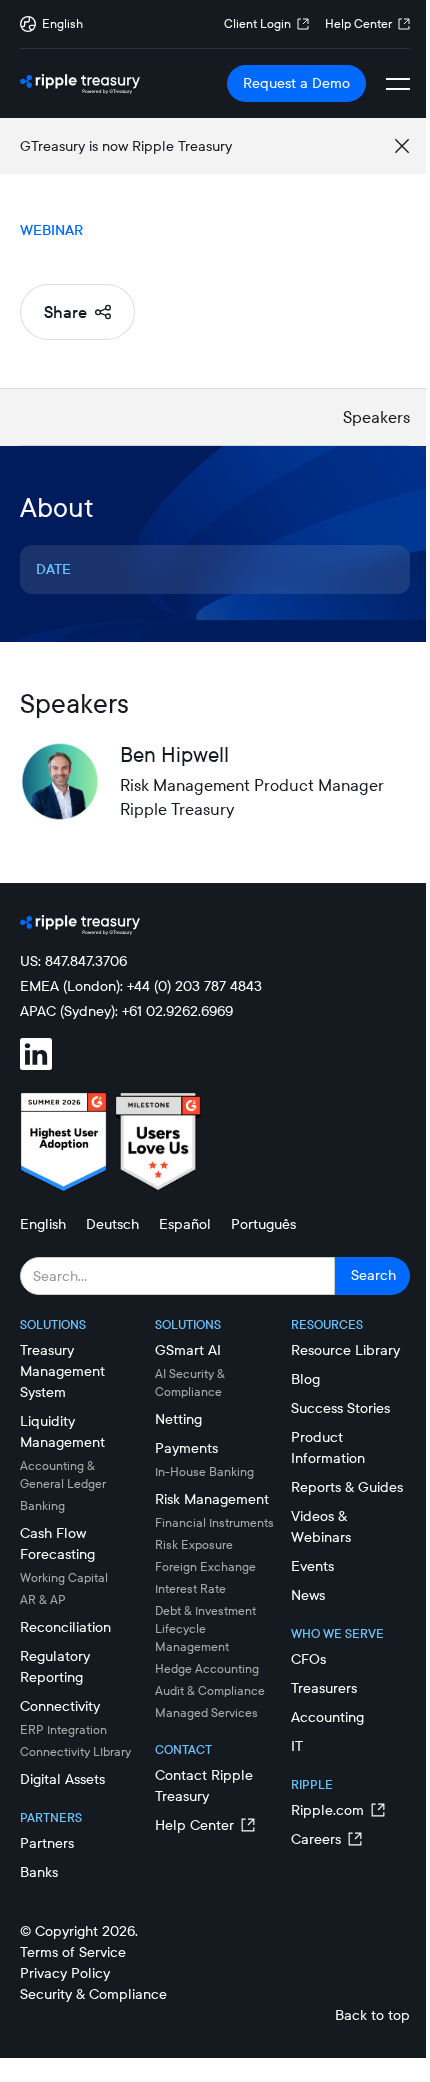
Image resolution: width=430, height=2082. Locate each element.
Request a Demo (296, 83)
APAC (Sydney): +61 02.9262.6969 (126, 1011)
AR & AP (43, 1599)
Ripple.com (327, 1810)
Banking (42, 1505)
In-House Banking (204, 1471)
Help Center (358, 23)
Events (312, 1566)
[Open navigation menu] (398, 84)
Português (263, 1224)
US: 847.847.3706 (73, 961)
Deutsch (112, 1224)
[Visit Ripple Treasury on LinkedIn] (48, 1057)
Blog (305, 1379)
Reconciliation (65, 1627)
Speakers (376, 417)
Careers (316, 1839)
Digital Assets (62, 1779)
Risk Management (212, 1499)
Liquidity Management (62, 1431)
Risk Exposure (194, 1544)
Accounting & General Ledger (63, 1474)
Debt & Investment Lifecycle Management (205, 1628)
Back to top (372, 2015)
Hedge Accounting (207, 1668)
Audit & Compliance (210, 1690)
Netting (178, 1419)
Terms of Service (73, 1952)
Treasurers (324, 1688)
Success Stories (340, 1408)
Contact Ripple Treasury (204, 1785)
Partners (47, 1843)
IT (297, 1746)
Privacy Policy (65, 1973)
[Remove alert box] (402, 146)
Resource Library (345, 1350)
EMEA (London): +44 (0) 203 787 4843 (141, 986)
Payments (186, 1448)
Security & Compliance (93, 1994)
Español (185, 1224)
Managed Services (206, 1712)
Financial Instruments (214, 1522)
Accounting (327, 1717)
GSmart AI (188, 1350)
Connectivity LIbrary (75, 1751)
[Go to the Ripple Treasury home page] (80, 84)
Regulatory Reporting (55, 1666)
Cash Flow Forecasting (57, 1543)
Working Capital (64, 1577)
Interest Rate (190, 1588)
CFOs (308, 1659)
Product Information (328, 1447)
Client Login (257, 23)
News (308, 1595)
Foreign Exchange (205, 1566)
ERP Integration (63, 1729)
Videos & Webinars (321, 1526)
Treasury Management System (62, 1371)
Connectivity (60, 1706)
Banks (39, 1872)
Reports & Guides (347, 1487)
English (43, 1224)
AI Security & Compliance (190, 1382)
